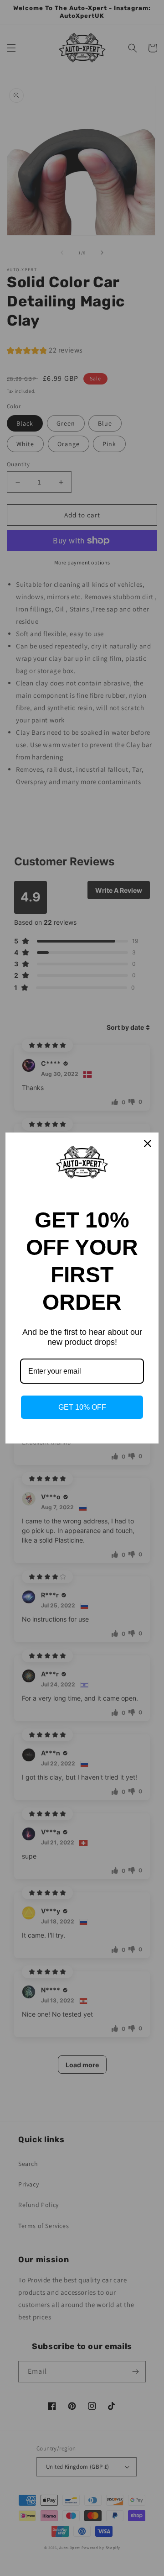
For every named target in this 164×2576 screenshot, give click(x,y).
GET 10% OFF (82, 1407)
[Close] (148, 1143)
